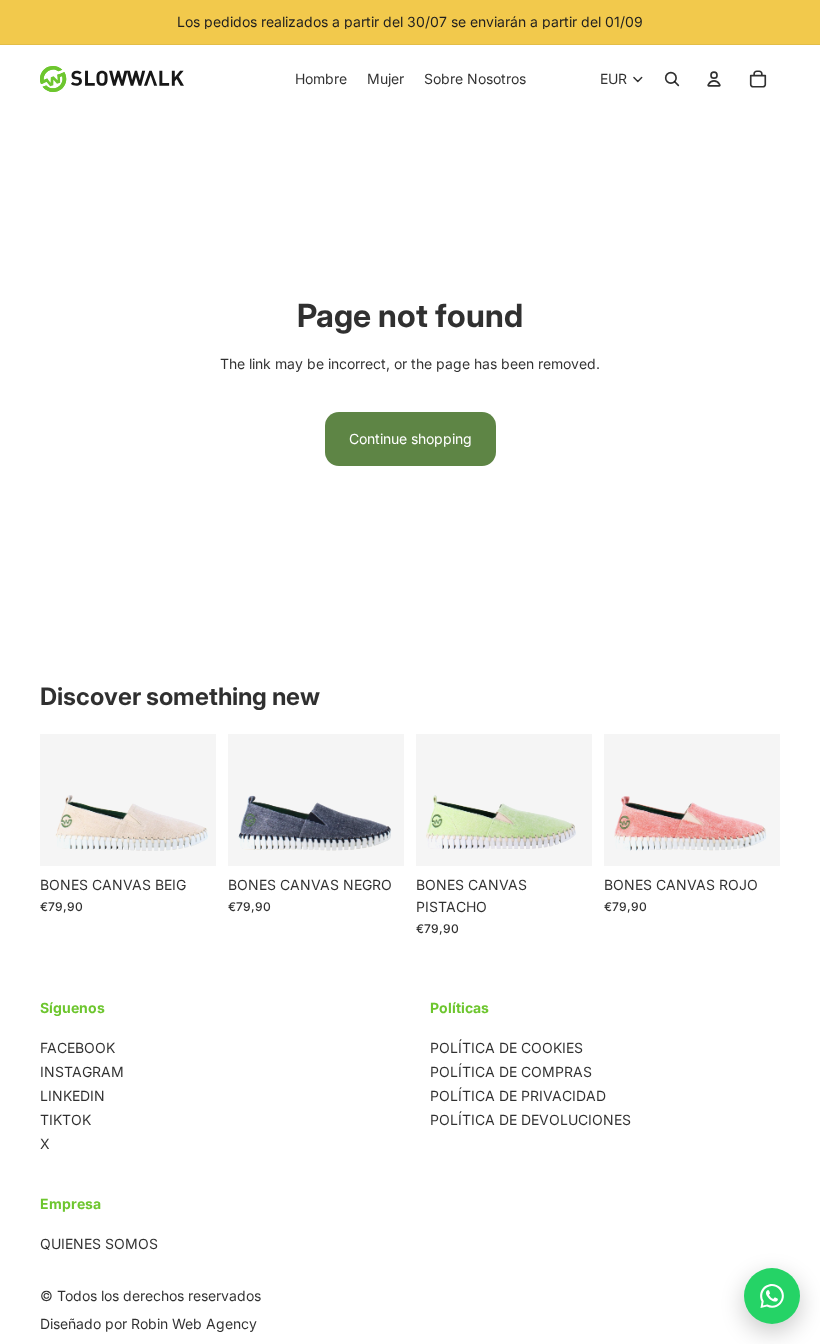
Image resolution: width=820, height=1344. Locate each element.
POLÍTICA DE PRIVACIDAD (518, 1095)
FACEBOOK (77, 1047)
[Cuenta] (714, 79)
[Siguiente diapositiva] (194, 800)
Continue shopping (410, 438)
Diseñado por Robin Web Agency (148, 1323)
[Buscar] (672, 79)
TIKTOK (65, 1119)
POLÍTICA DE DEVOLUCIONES (530, 1119)
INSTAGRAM (82, 1071)
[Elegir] (185, 835)
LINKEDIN (72, 1095)
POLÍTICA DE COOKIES (506, 1047)
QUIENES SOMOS (99, 1243)
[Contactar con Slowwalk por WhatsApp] (772, 1296)
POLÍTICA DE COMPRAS (511, 1071)
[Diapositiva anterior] (62, 800)
